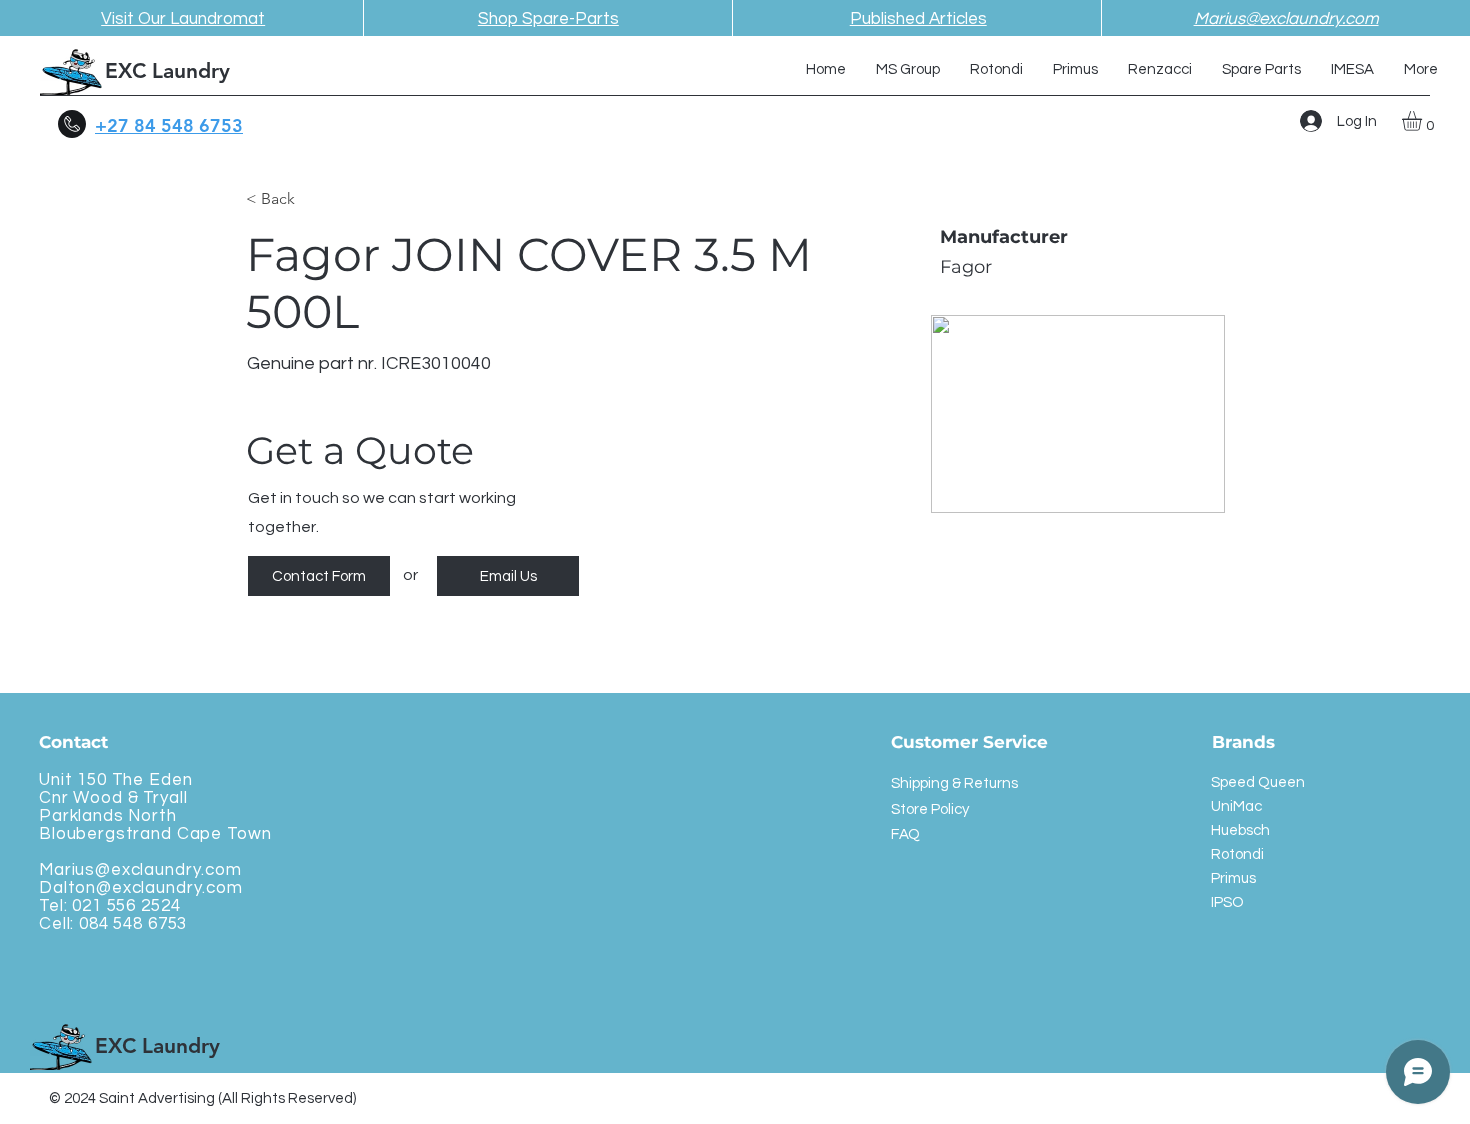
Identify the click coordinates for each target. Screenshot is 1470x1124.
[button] (1423, 121)
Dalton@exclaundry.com (141, 888)
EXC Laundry (167, 70)
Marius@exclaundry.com (140, 870)
